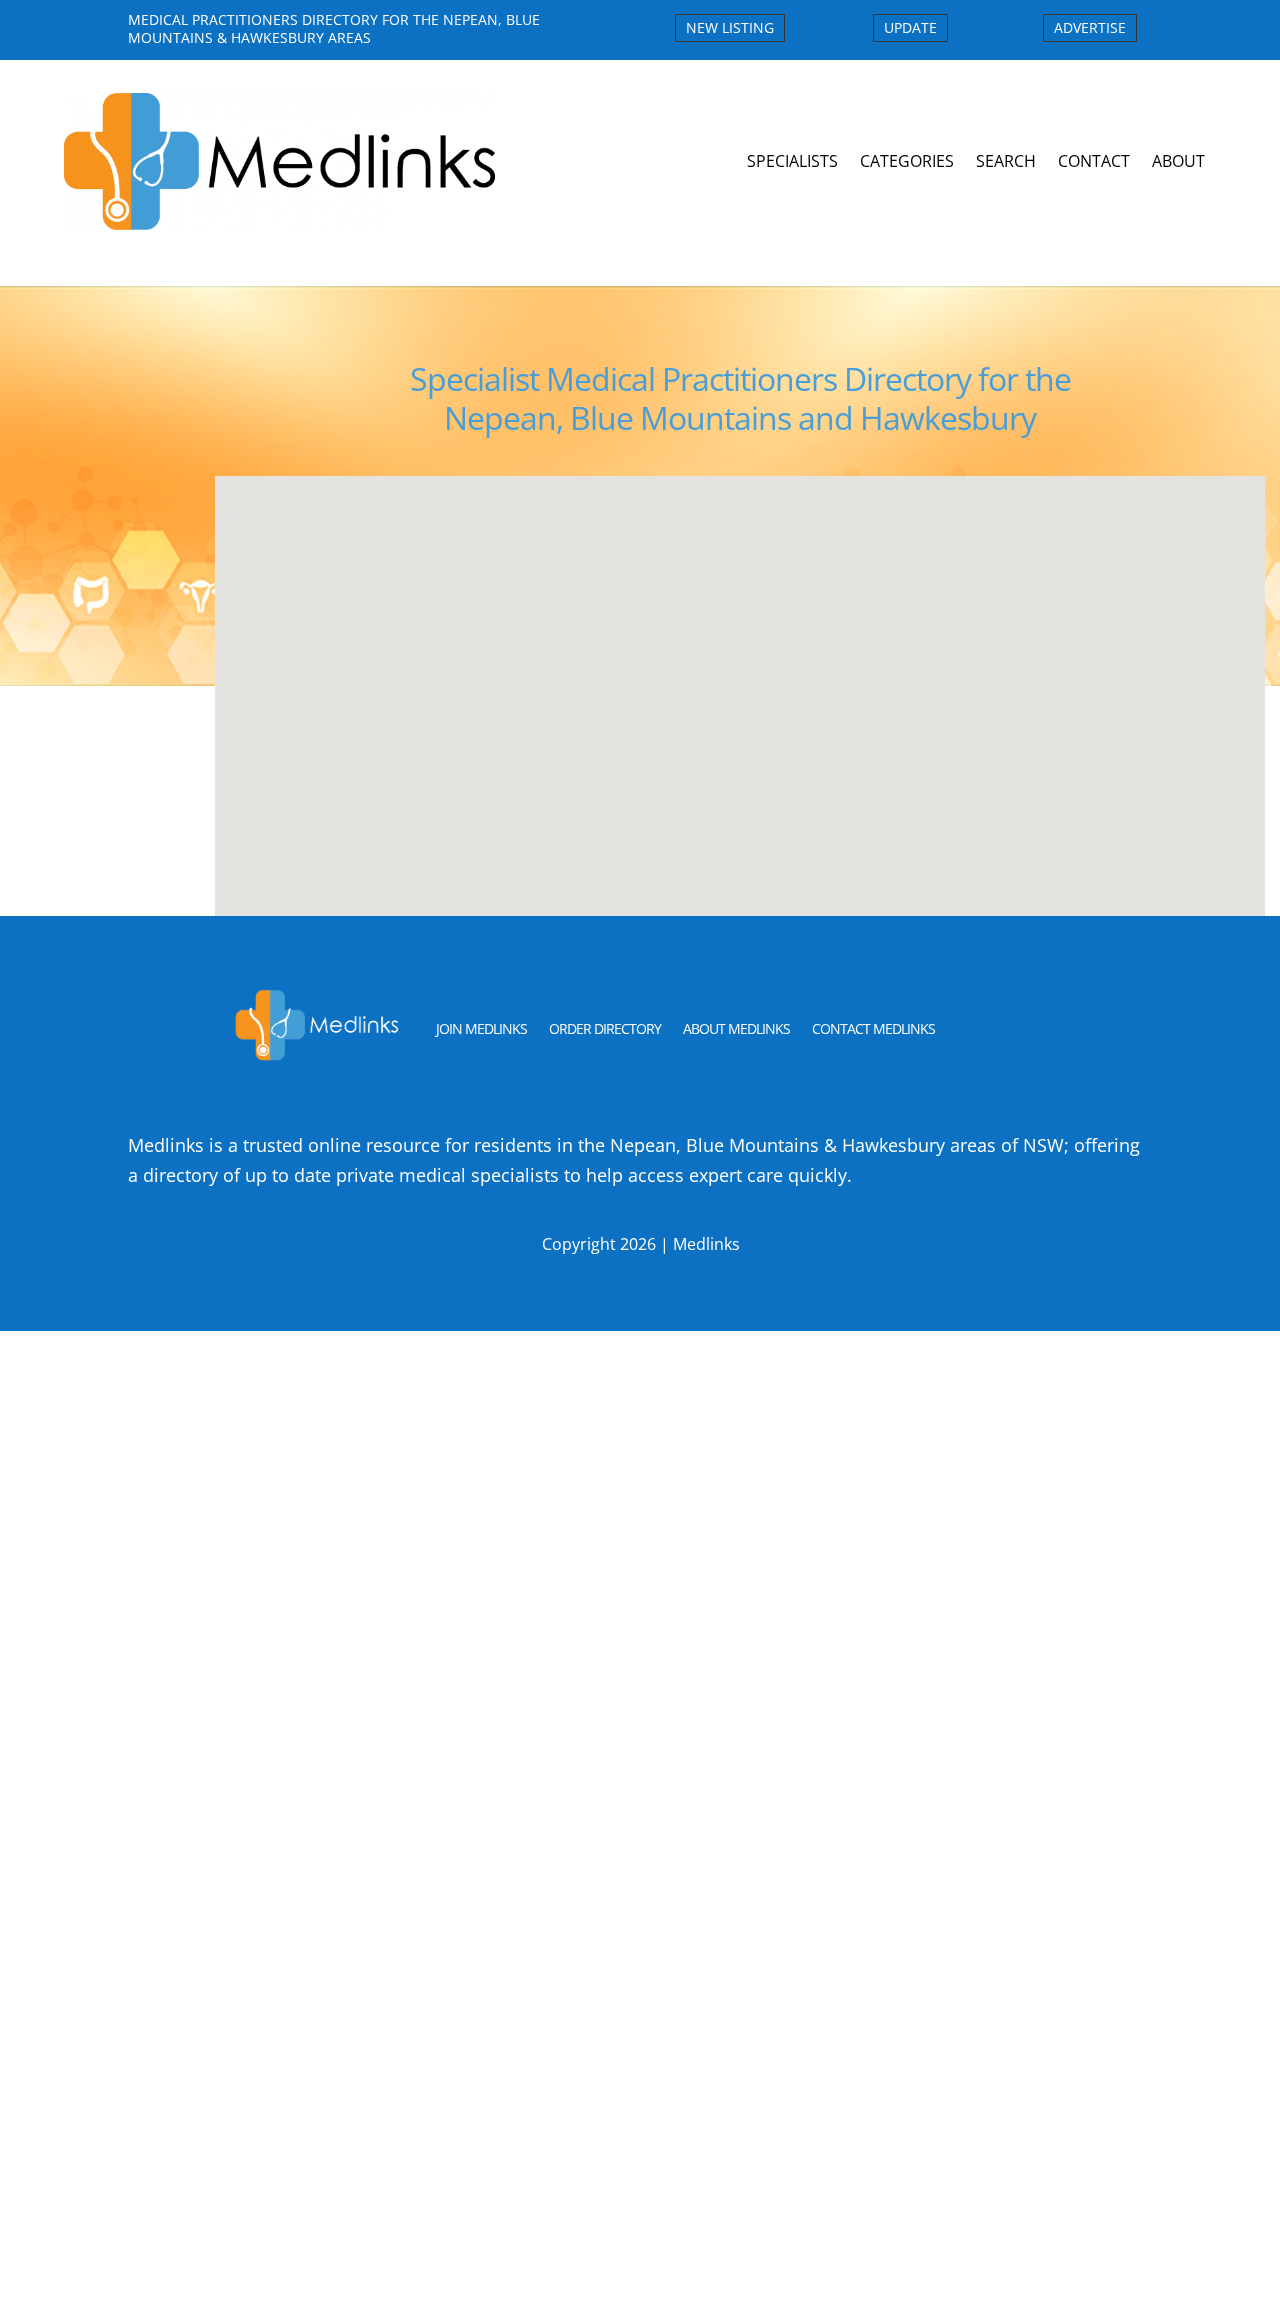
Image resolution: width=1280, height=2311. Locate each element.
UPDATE (910, 27)
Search (1006, 161)
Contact (1094, 161)
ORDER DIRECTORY (605, 1028)
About (1178, 161)
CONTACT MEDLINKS (873, 1028)
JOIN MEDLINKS (481, 1028)
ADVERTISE (1090, 27)
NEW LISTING (730, 27)
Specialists (792, 161)
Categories (907, 161)
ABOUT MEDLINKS (736, 1028)
